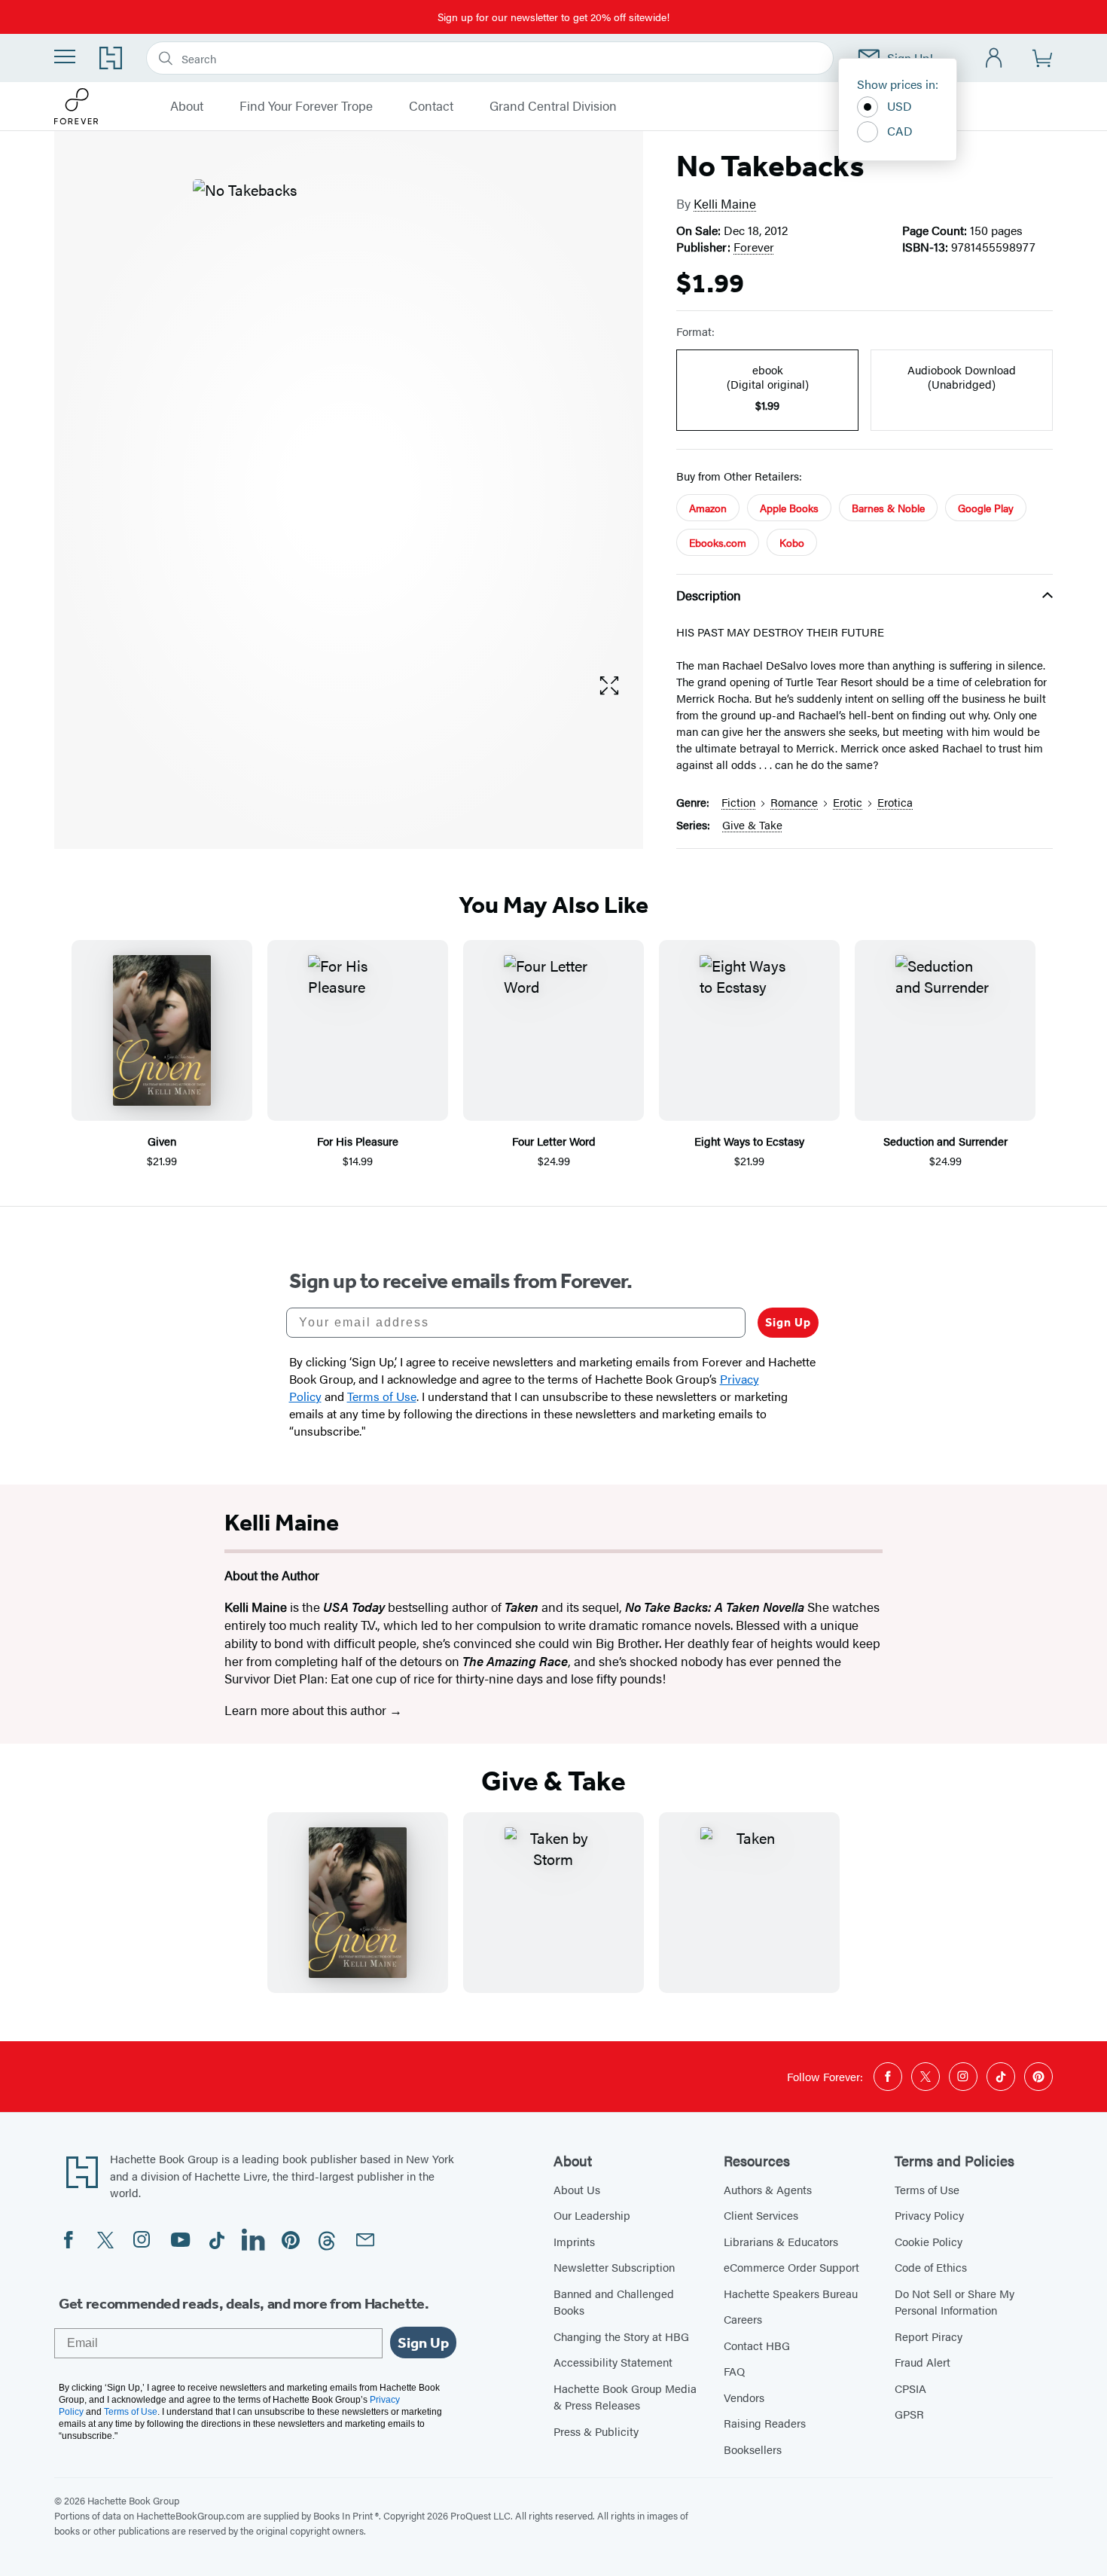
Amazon (708, 508)
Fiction (738, 802)
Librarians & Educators (781, 2241)
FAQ (734, 2371)
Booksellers (753, 2449)
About (187, 106)
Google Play (986, 508)
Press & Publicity (596, 2431)
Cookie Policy (929, 2241)
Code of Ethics (931, 2267)
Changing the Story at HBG (621, 2336)
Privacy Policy (929, 2215)
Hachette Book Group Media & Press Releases (625, 2397)
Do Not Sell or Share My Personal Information (955, 2302)
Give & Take (752, 824)
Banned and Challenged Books (614, 2302)
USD (900, 106)
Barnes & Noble (888, 508)
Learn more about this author (307, 1710)
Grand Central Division (553, 106)
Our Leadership (592, 2215)
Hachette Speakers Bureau (791, 2293)
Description (709, 595)
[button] (609, 686)
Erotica (895, 802)
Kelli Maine (725, 203)
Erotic (848, 802)
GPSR (909, 2414)
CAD (900, 131)
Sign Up (788, 1322)
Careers (743, 2319)
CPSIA (910, 2388)
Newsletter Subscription (614, 2267)
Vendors (744, 2397)
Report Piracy (929, 2336)
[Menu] (65, 56)
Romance (794, 802)
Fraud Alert (922, 2362)
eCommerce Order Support (791, 2267)
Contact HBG (757, 2345)
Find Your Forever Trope (306, 106)
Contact (431, 106)
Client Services (761, 2215)
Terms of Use (927, 2189)
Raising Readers (765, 2423)
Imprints (574, 2241)
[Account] (994, 58)
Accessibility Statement (613, 2362)
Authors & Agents (768, 2189)
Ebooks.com (718, 542)
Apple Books (789, 508)
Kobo (792, 542)
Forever (754, 247)
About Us (577, 2189)
